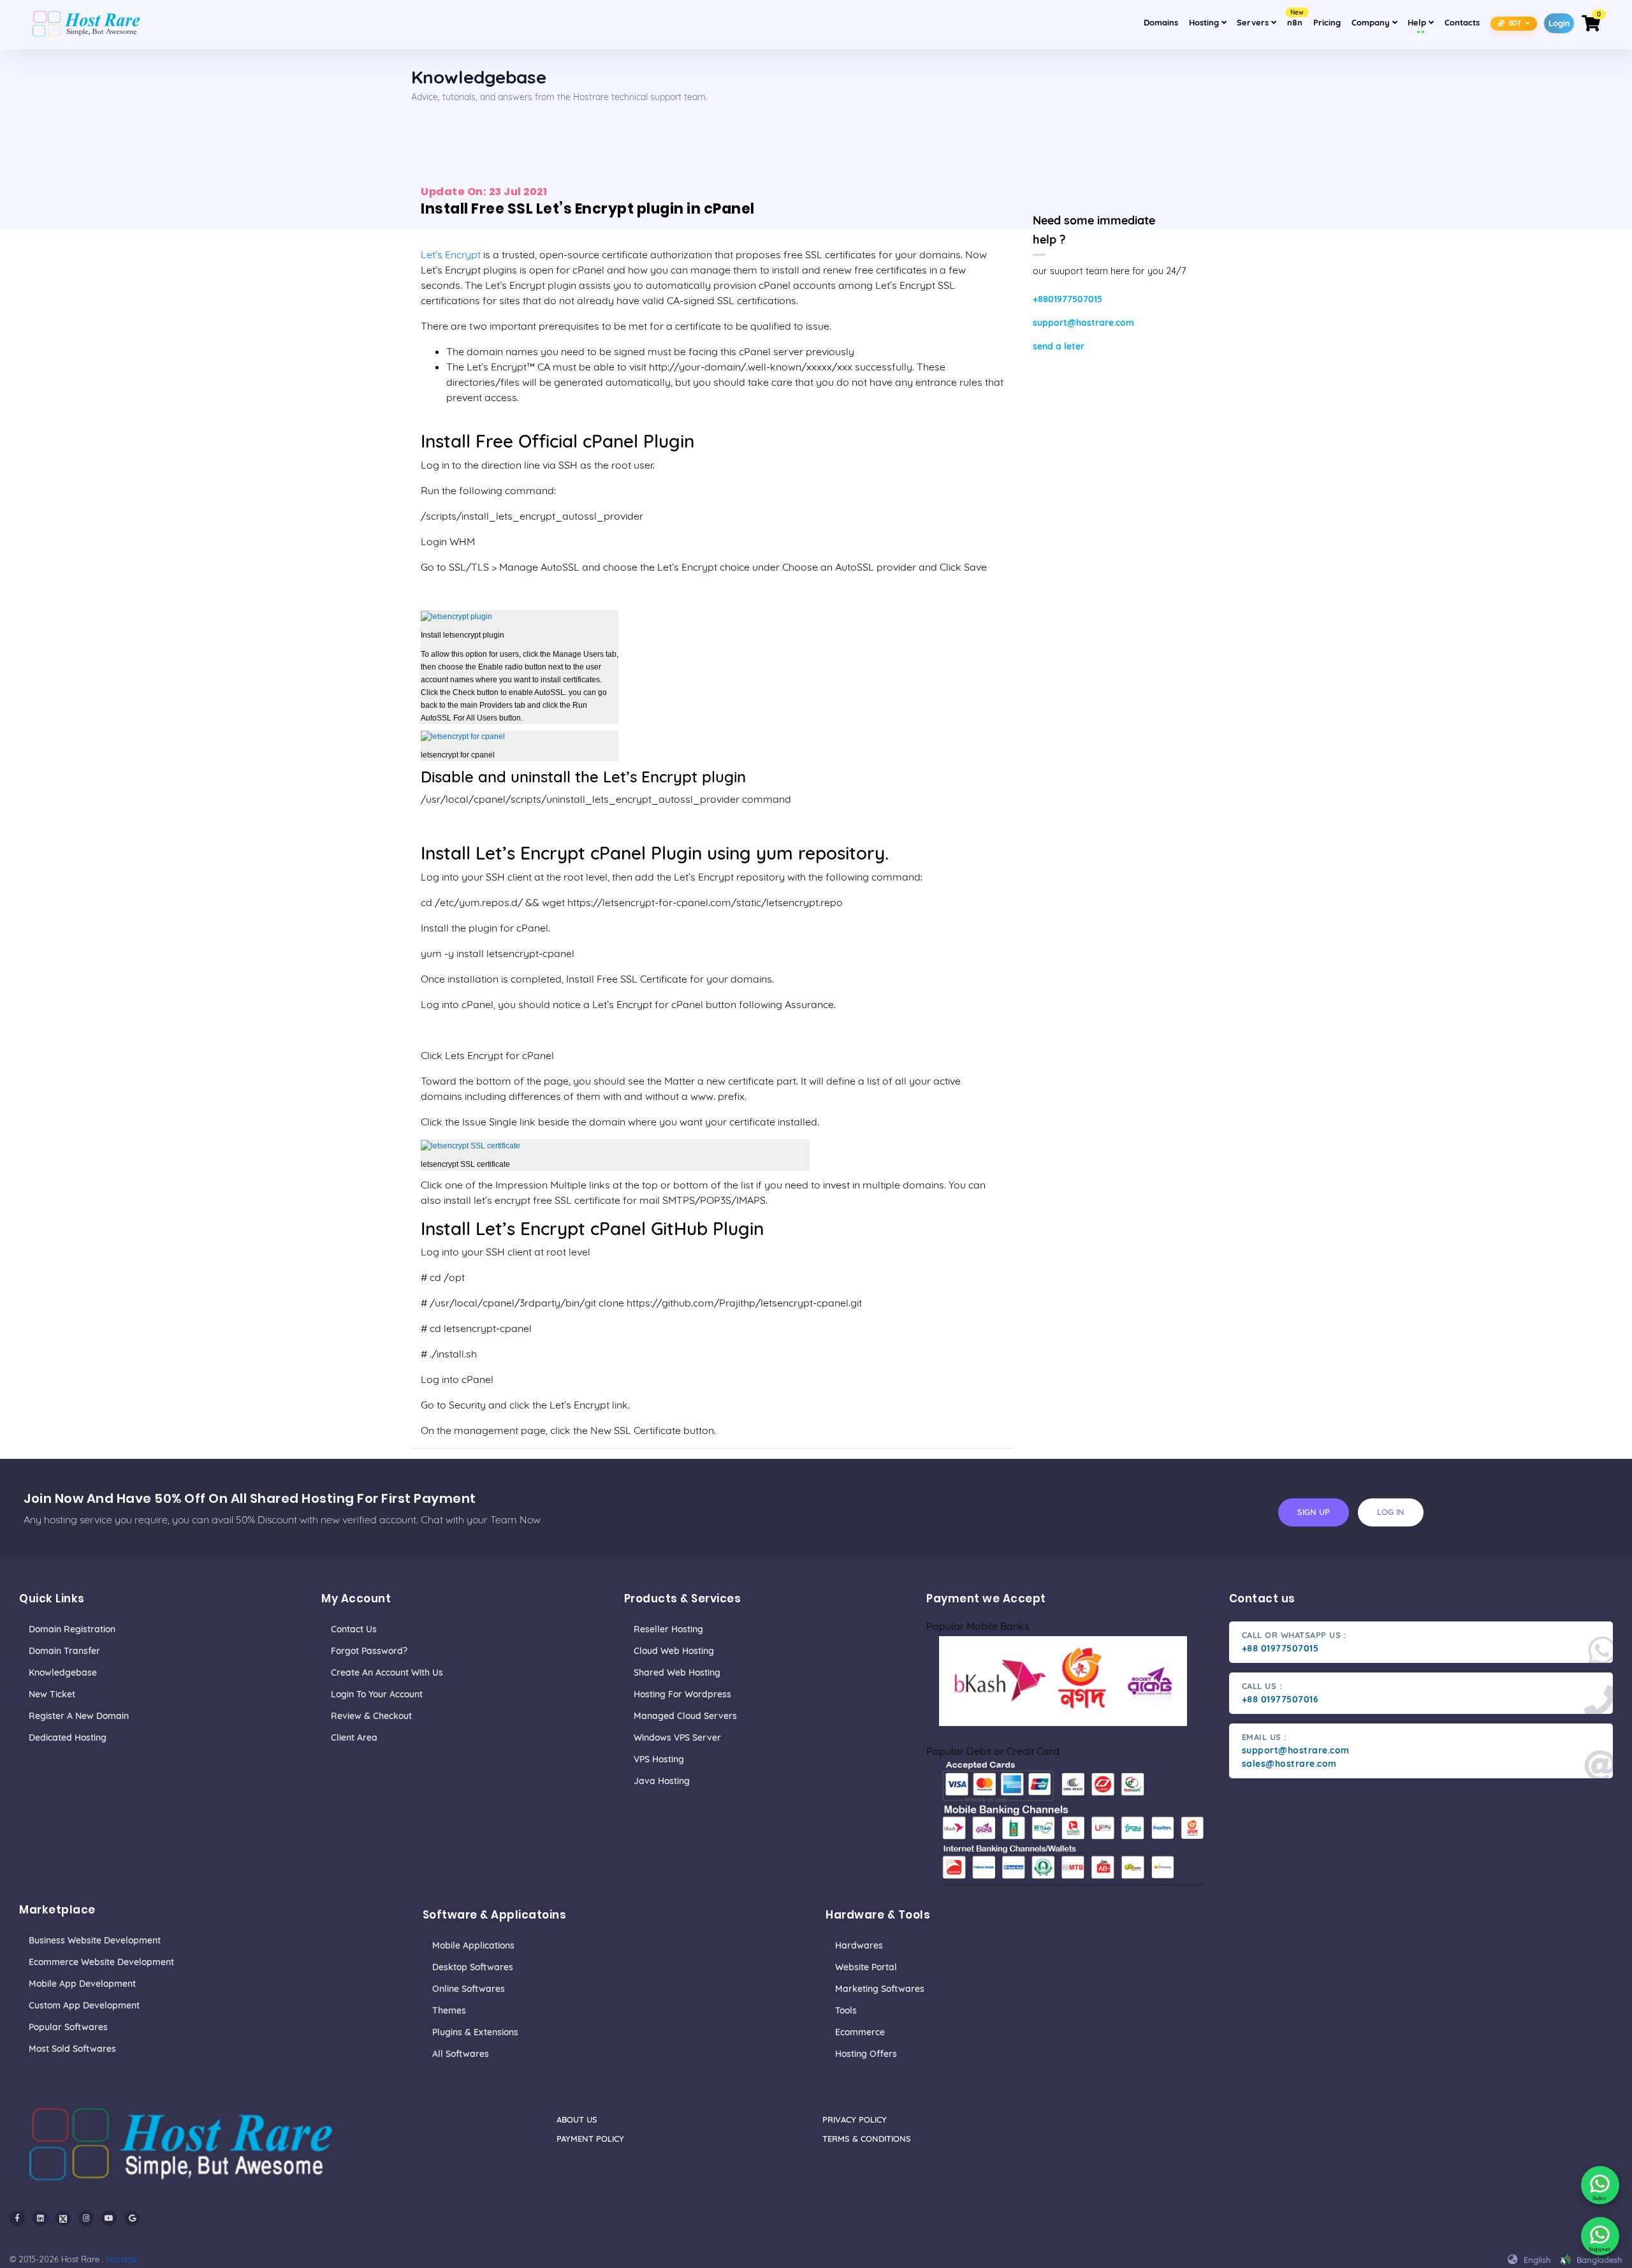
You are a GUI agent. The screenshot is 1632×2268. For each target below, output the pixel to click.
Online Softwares (469, 1989)
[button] (1514, 23)
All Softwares (461, 2054)
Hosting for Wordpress (682, 1694)
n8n (1295, 18)
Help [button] (1423, 22)
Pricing (1327, 22)
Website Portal (866, 1967)
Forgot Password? (369, 1651)
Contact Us (354, 1629)
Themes (449, 2010)
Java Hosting (662, 1781)
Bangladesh (1598, 2260)
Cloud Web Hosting (674, 1651)
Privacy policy (855, 2119)
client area (354, 1738)
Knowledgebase (63, 1672)
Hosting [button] (1205, 22)
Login (1559, 23)
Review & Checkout (371, 1716)
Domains (1161, 22)
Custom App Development (84, 2005)
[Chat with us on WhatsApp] (1600, 2185)
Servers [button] (1254, 22)
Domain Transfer (64, 1651)
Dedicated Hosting (68, 1738)
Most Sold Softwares (72, 2049)
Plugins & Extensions (475, 2032)
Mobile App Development (82, 1984)
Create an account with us (387, 1672)
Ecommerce (860, 2032)
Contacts (1462, 22)
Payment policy (590, 2139)
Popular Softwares (68, 2027)
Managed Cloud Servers (685, 1716)
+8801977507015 (1067, 299)
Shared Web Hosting (677, 1672)
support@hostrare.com (1083, 323)
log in (1391, 1512)
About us (577, 2119)
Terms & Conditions (867, 2139)
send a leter (1059, 346)
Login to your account (377, 1694)
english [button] (1536, 2260)
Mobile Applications (473, 1945)
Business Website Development (95, 1940)
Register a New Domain (79, 1716)
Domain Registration (72, 1629)
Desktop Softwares (473, 1967)
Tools (846, 2010)
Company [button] (1376, 22)
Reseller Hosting (668, 1629)
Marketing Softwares (880, 1989)
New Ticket (52, 1694)
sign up (1314, 1512)
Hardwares (859, 1945)
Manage (121, 2259)
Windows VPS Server (677, 1738)
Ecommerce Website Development (101, 1962)
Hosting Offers (866, 2054)
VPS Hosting (659, 1759)
